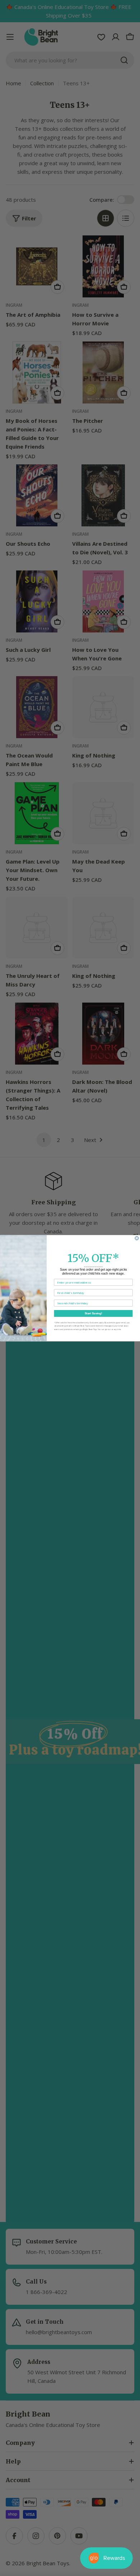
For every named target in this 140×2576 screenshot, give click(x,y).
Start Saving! (94, 1313)
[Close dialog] (137, 1238)
